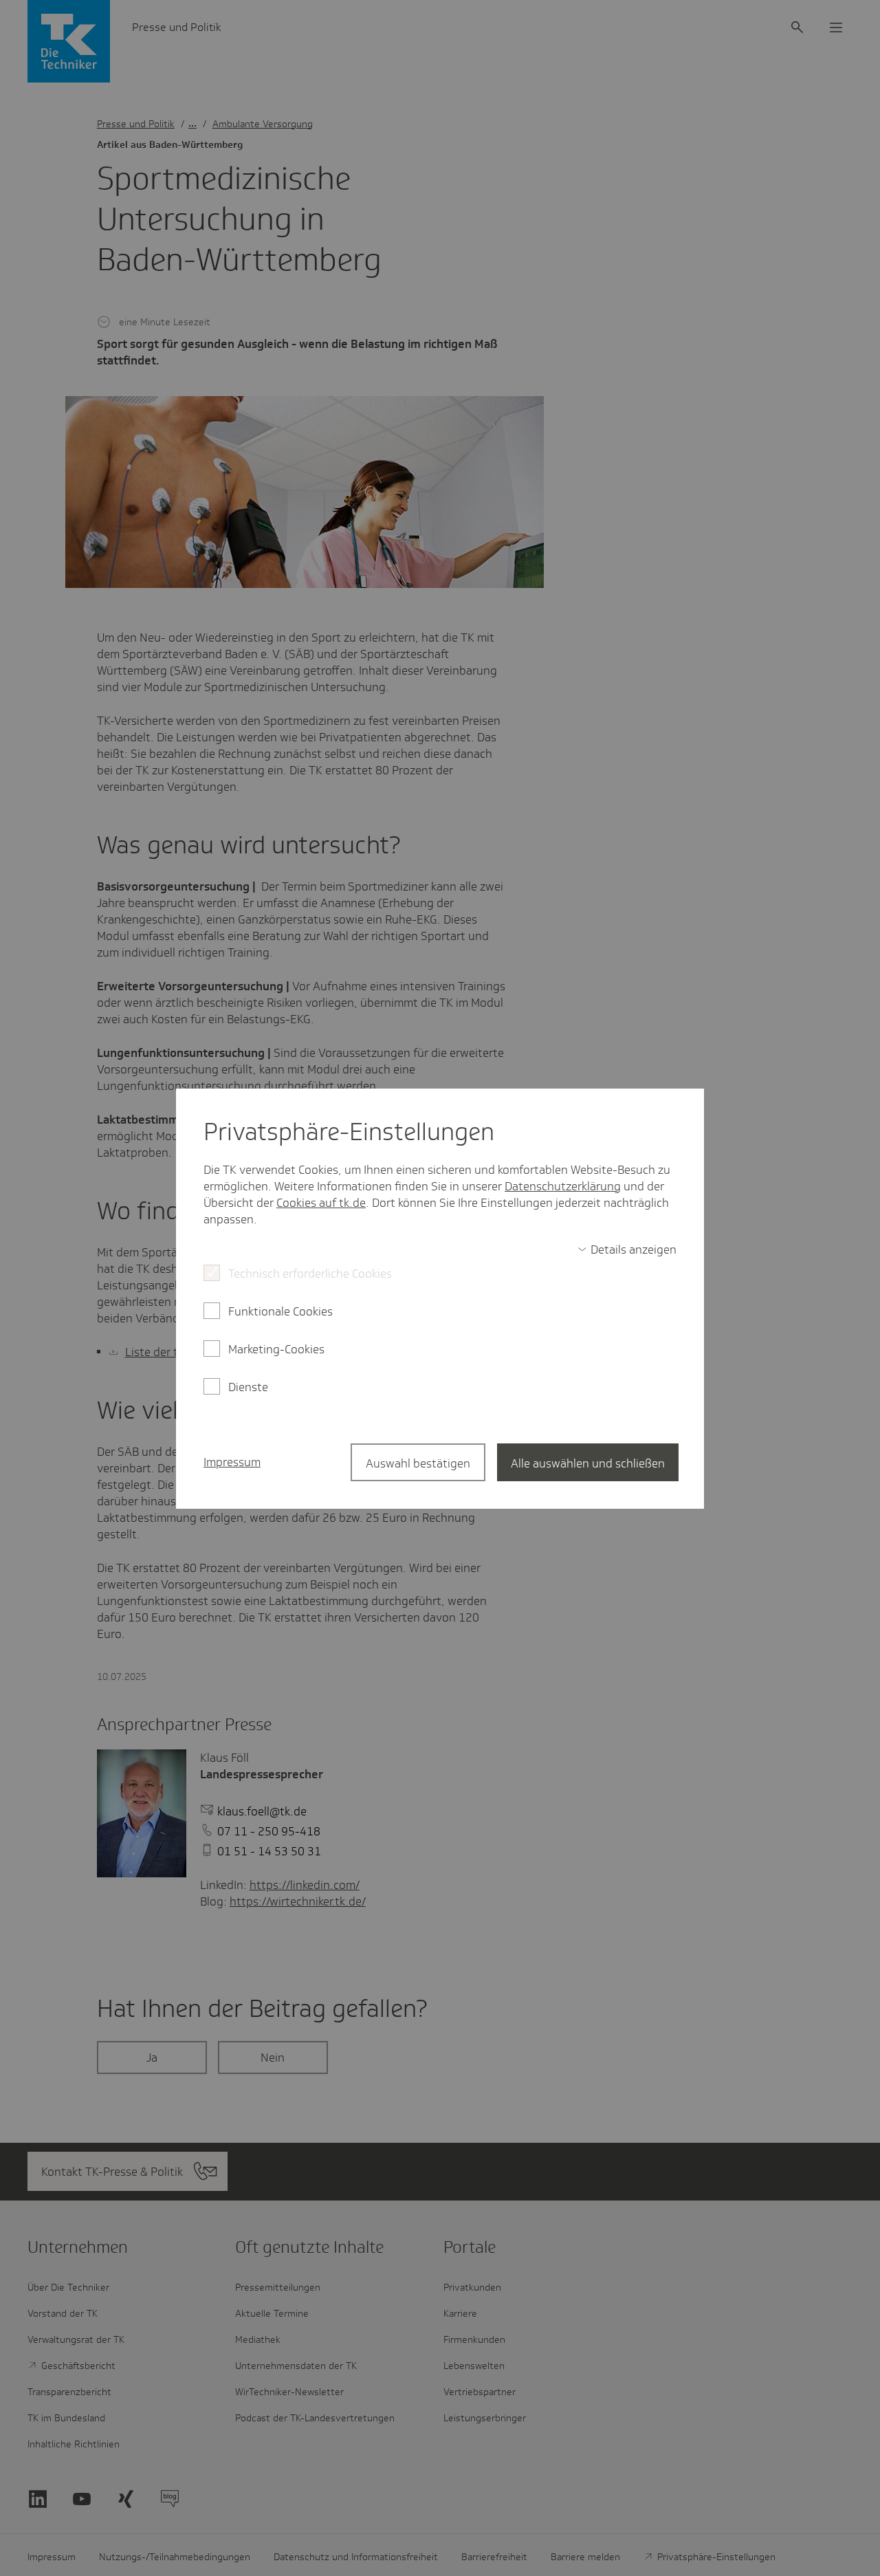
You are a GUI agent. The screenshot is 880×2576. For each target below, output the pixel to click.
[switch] (627, 1249)
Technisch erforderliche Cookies (310, 1274)
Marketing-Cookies (276, 1349)
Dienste (248, 1387)
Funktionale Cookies (280, 1311)
